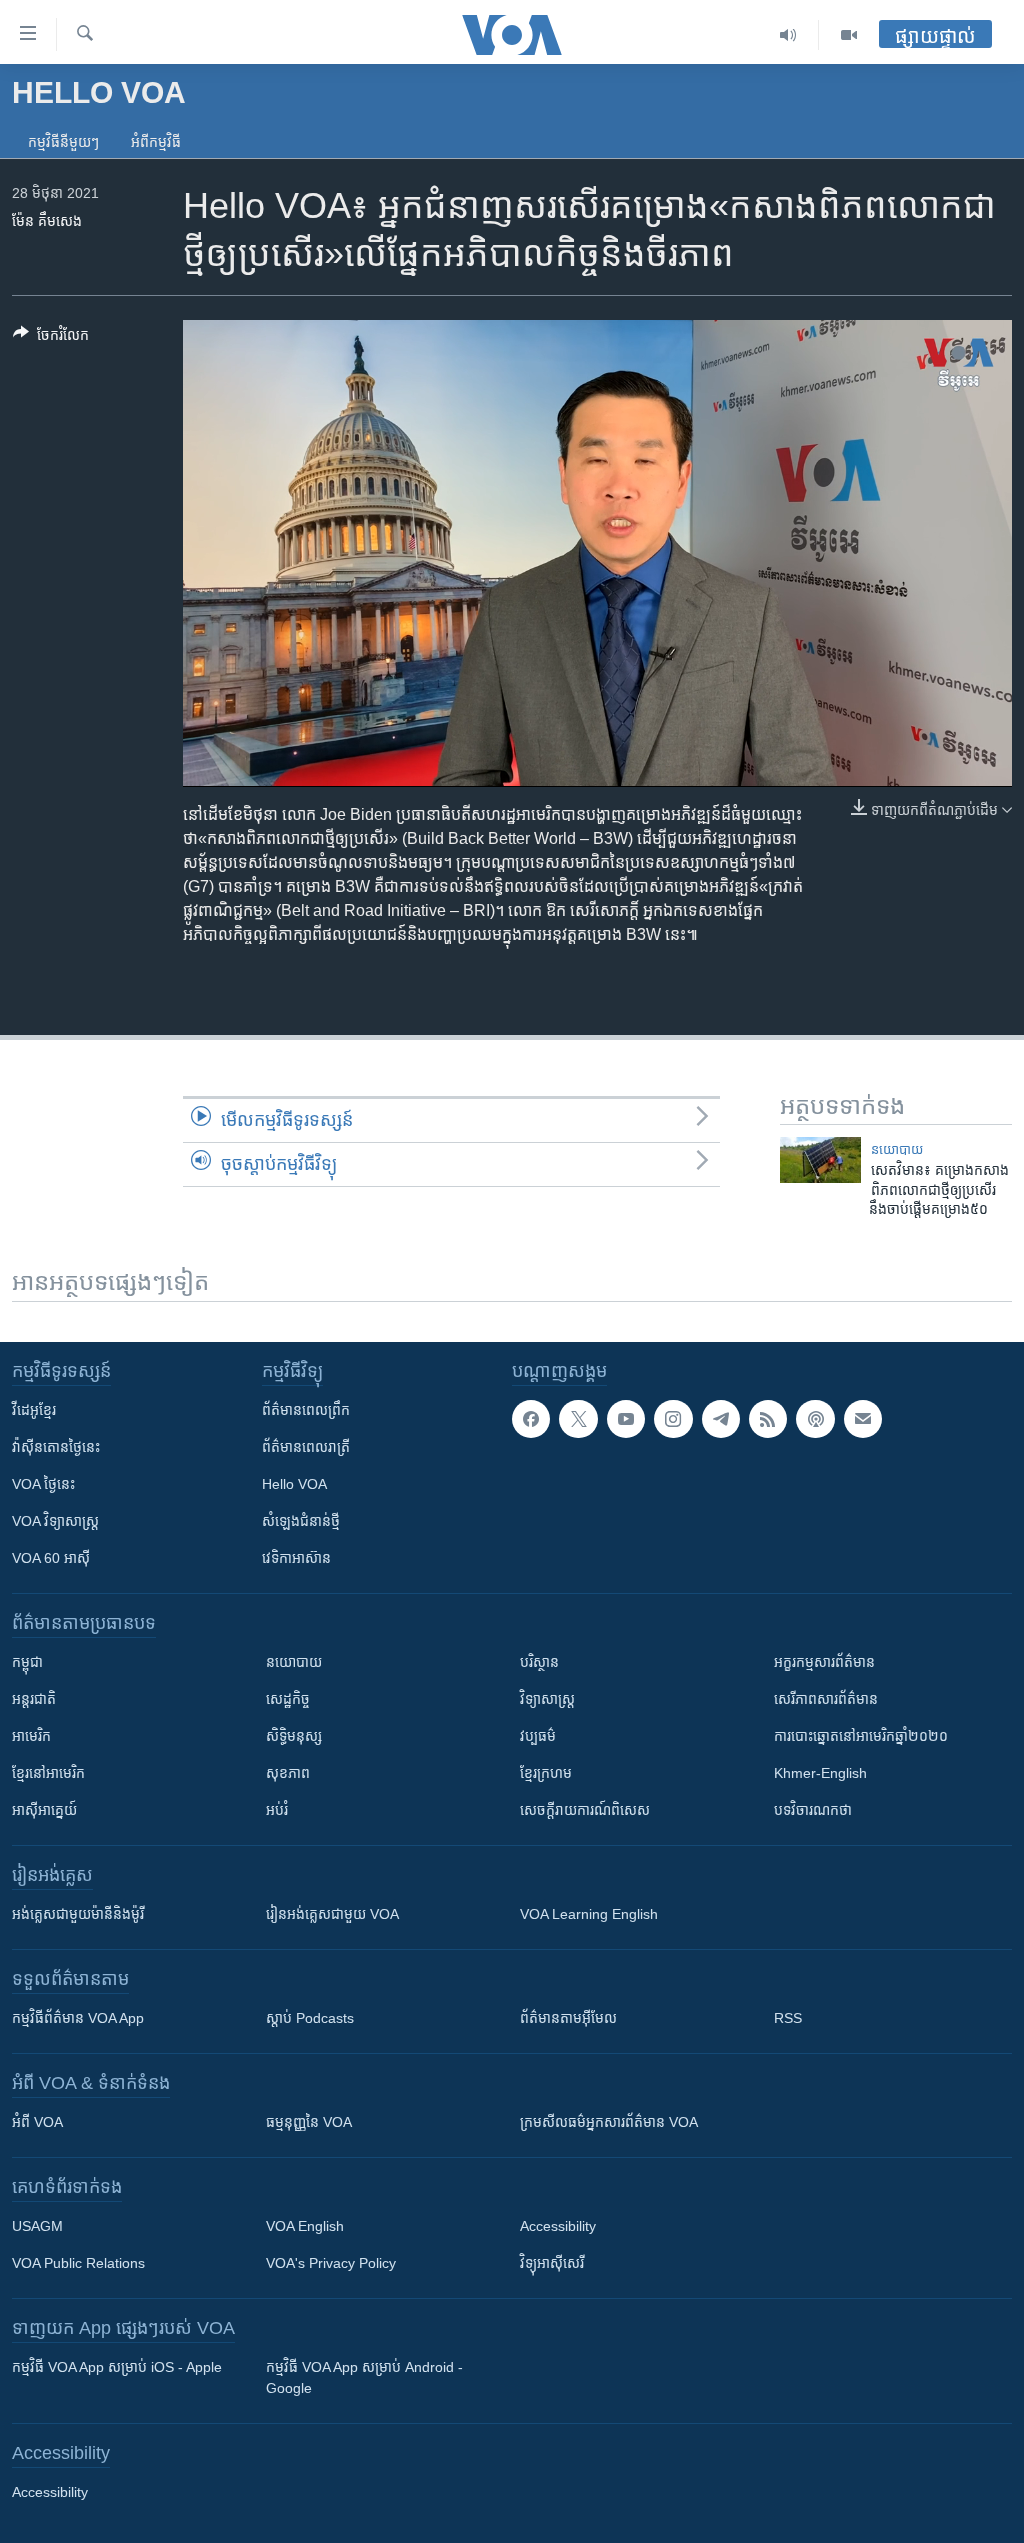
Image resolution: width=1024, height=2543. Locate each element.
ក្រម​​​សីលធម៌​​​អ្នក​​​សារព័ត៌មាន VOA (609, 2122)
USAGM (37, 2226)
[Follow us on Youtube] (626, 1419)
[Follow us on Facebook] (531, 1419)
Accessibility (558, 2226)
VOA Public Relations (78, 2263)
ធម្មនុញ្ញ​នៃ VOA (309, 2122)
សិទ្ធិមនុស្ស (294, 1736)
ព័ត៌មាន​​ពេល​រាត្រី (306, 1447)
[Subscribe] (863, 1419)
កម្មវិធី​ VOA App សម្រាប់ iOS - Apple (117, 2367)
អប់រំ (277, 1810)
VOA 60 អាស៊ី (51, 1558)
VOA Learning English (589, 1914)
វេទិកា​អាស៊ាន (296, 1558)
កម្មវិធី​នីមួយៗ (63, 142)
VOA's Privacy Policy (331, 2263)
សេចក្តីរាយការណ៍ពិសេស (585, 1810)
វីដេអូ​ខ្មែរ (34, 1410)
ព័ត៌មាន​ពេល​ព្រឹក (306, 1410)
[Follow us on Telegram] (721, 1419)
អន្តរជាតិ (34, 1699)
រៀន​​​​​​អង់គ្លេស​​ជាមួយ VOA (332, 1914)
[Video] (849, 35)
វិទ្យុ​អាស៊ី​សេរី (552, 2263)
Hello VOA (294, 1484)
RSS (788, 2018)
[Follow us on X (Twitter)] (578, 1419)
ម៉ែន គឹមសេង (47, 221)
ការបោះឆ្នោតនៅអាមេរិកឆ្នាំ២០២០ (861, 1736)
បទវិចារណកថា (813, 1810)
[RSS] (768, 1419)
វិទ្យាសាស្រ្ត (547, 1699)
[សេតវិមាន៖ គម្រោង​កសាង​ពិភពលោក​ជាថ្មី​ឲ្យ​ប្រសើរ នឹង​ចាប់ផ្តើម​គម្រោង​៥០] (820, 1160)
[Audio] (788, 35)
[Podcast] (815, 1419)
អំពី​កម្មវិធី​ (156, 142)
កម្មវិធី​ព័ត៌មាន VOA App (78, 2018)
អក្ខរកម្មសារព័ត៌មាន (824, 1662)
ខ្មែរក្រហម (546, 1773)
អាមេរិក (31, 1736)
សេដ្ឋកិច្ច (288, 1699)
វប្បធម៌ (538, 1736)
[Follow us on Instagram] (673, 1419)
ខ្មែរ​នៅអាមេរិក (48, 1773)
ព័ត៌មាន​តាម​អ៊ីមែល (568, 2018)
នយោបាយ (897, 1149)
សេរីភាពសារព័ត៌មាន (826, 1699)
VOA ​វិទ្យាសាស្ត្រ (55, 1521)
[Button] (51, 338)
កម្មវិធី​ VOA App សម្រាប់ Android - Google (364, 2377)
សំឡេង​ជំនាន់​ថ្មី (301, 1521)
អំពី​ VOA (37, 2122)
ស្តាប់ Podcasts (310, 2018)
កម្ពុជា (27, 1662)
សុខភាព (288, 1773)
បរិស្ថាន (539, 1662)
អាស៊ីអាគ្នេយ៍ (44, 1810)
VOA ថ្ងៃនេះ (43, 1484)
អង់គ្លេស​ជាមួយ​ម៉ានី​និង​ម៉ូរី (78, 1914)
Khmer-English (820, 1773)
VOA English (305, 2226)
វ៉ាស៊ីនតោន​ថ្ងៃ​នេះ (56, 1447)
